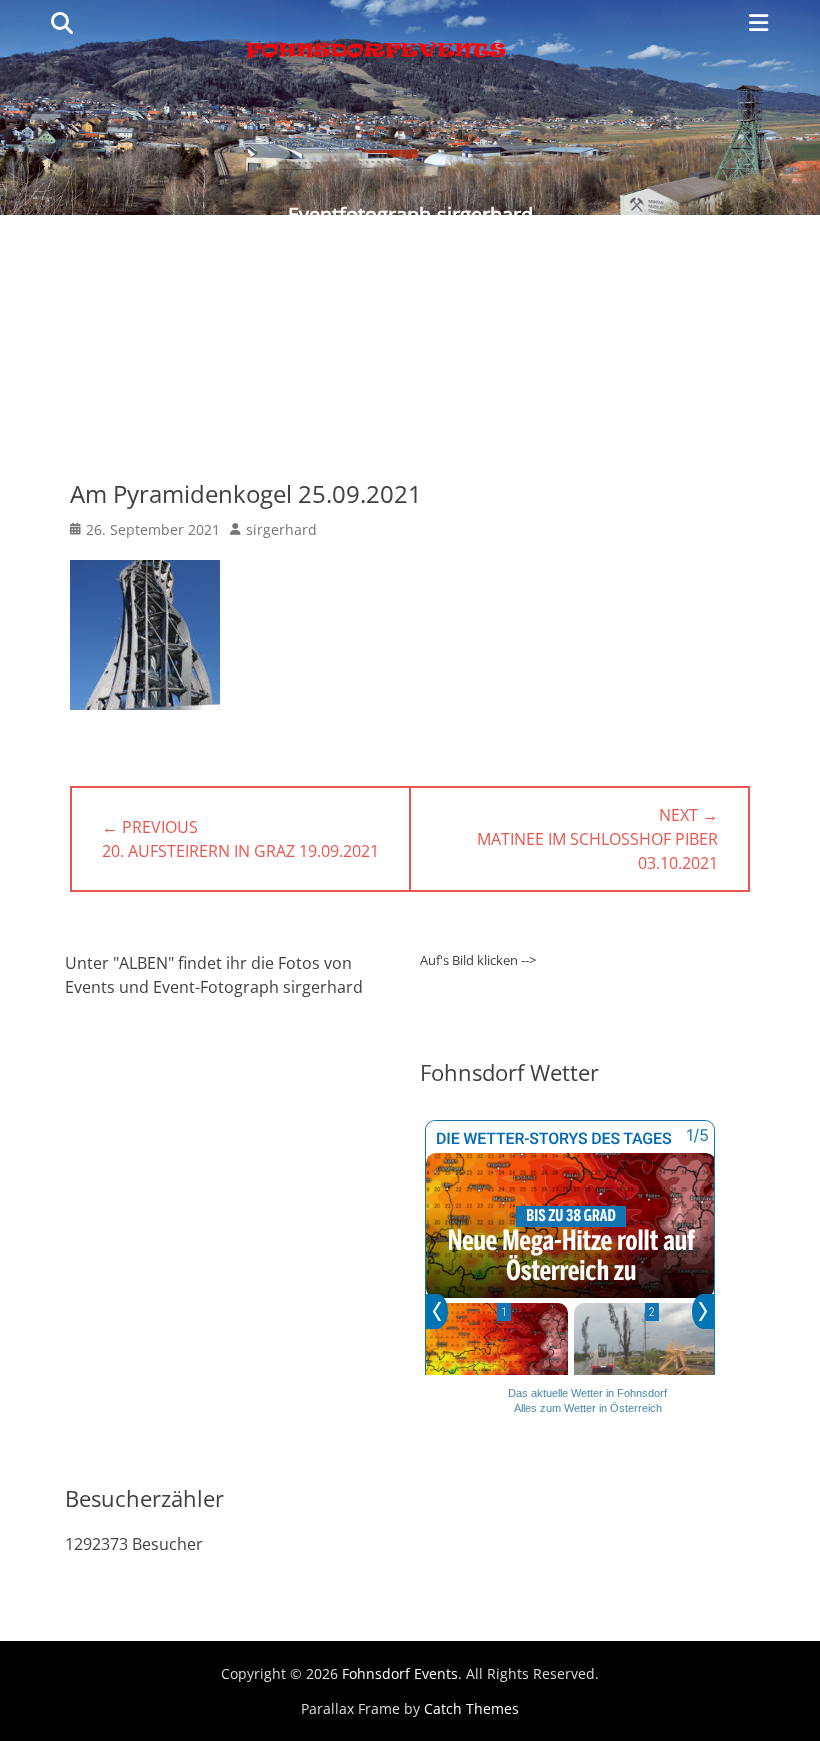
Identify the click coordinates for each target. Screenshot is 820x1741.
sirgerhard (281, 529)
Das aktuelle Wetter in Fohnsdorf (587, 1393)
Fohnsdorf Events (400, 1673)
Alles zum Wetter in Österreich (588, 1408)
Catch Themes (471, 1708)
